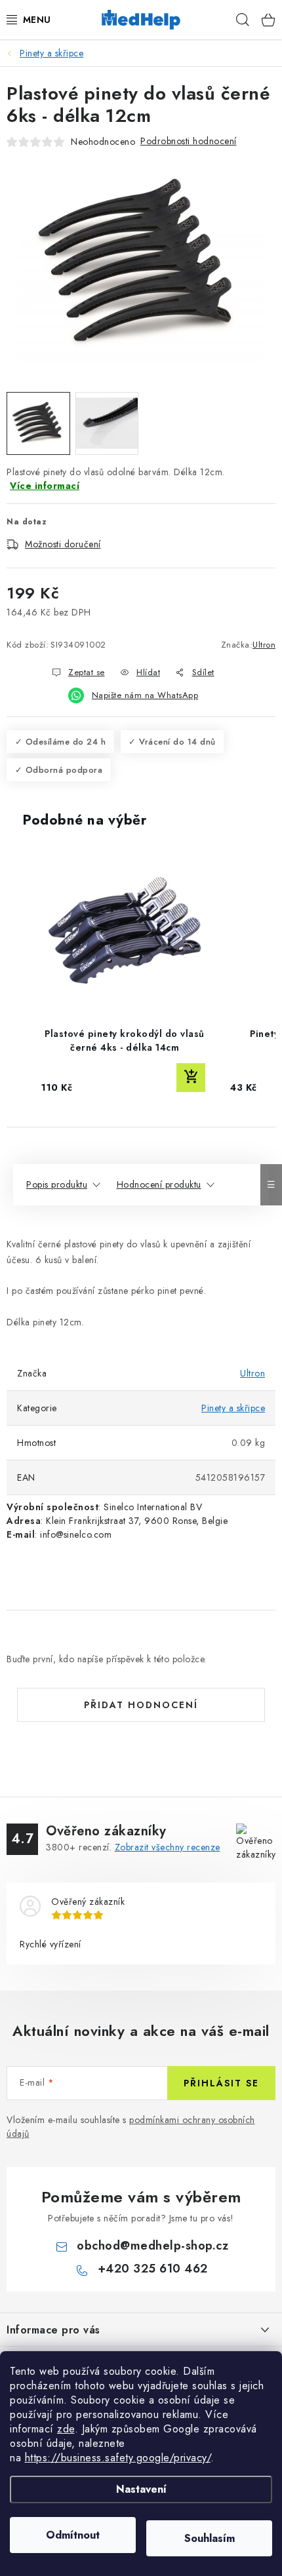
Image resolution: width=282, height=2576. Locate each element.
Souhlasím (210, 2538)
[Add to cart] (191, 1078)
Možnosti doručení (63, 544)
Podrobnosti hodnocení (189, 141)
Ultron (264, 645)
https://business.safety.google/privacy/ (118, 2458)
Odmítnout (73, 2535)
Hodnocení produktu (159, 1184)
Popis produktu (57, 1184)
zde (66, 2429)
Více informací (45, 486)
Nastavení (141, 2489)
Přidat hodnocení (141, 1705)
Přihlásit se (221, 2083)
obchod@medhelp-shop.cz (152, 2246)
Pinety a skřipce (233, 1408)
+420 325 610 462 (153, 2269)
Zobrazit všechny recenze (168, 1847)
